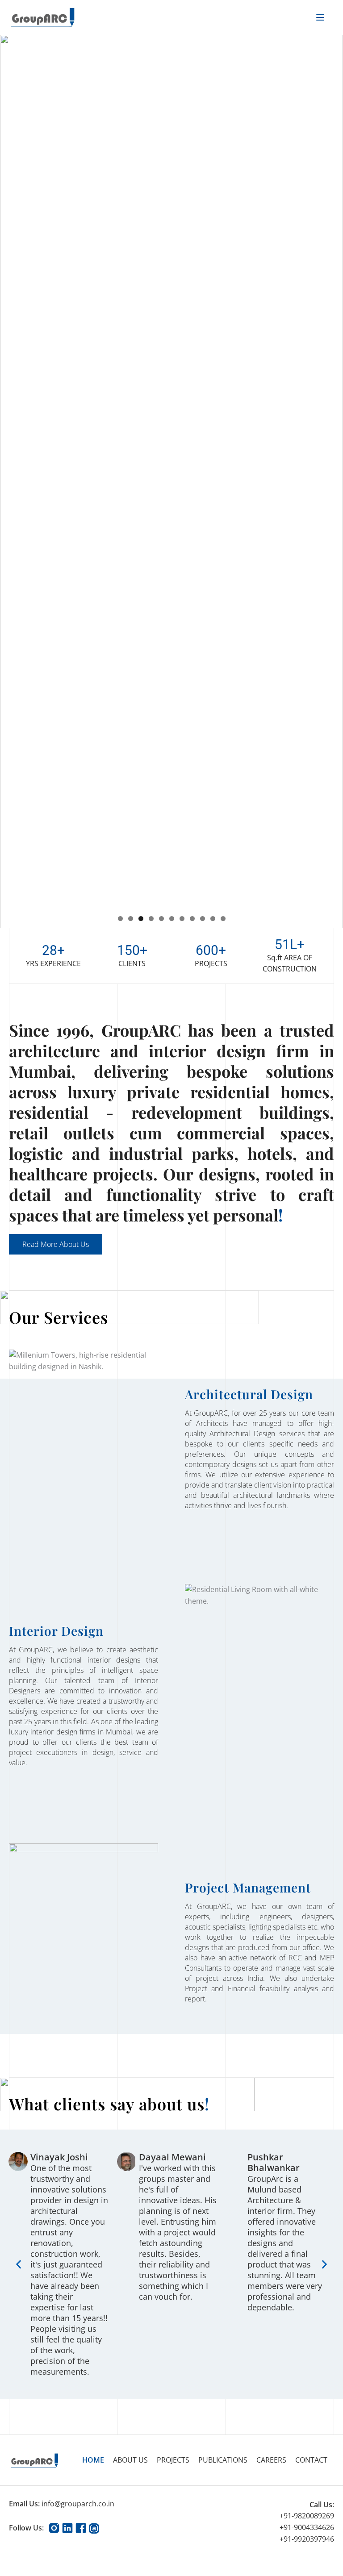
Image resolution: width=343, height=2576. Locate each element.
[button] (19, 2265)
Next (332, 479)
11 (223, 919)
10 (213, 919)
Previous (11, 479)
